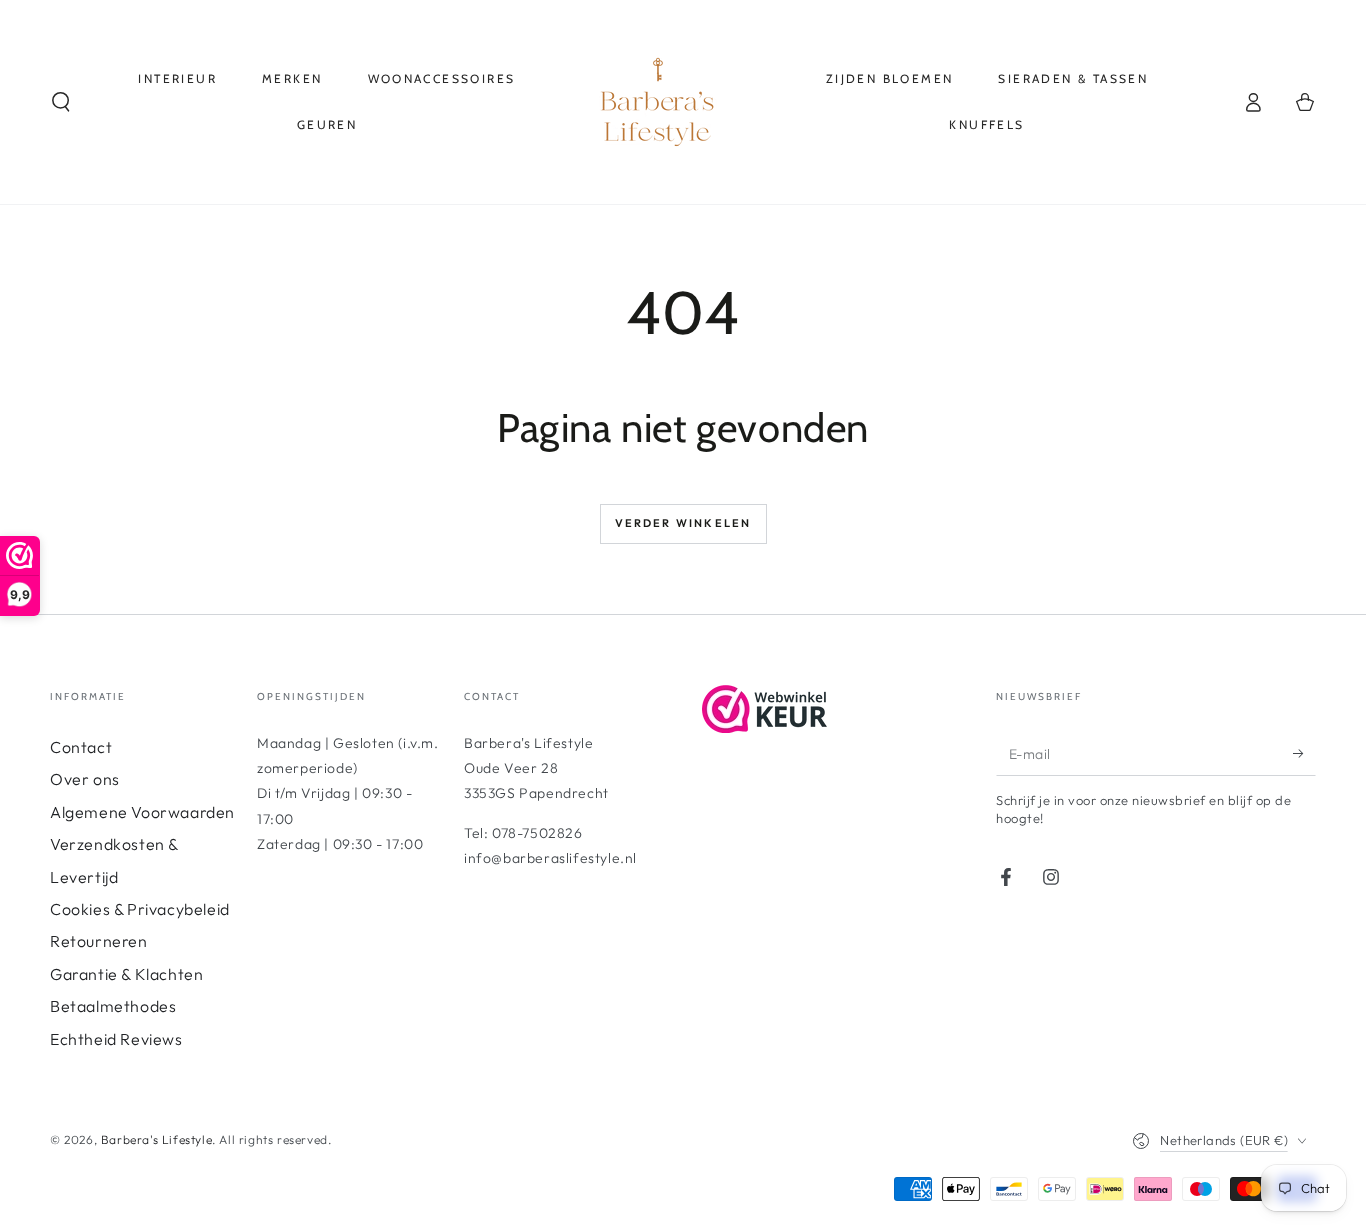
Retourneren (99, 941)
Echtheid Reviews (116, 1039)
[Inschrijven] (1304, 753)
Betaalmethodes (113, 1006)
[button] (61, 102)
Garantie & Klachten (126, 974)
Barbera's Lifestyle (156, 1139)
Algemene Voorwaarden (142, 812)
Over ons (85, 779)
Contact (81, 747)
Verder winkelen (683, 523)
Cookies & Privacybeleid (140, 909)
